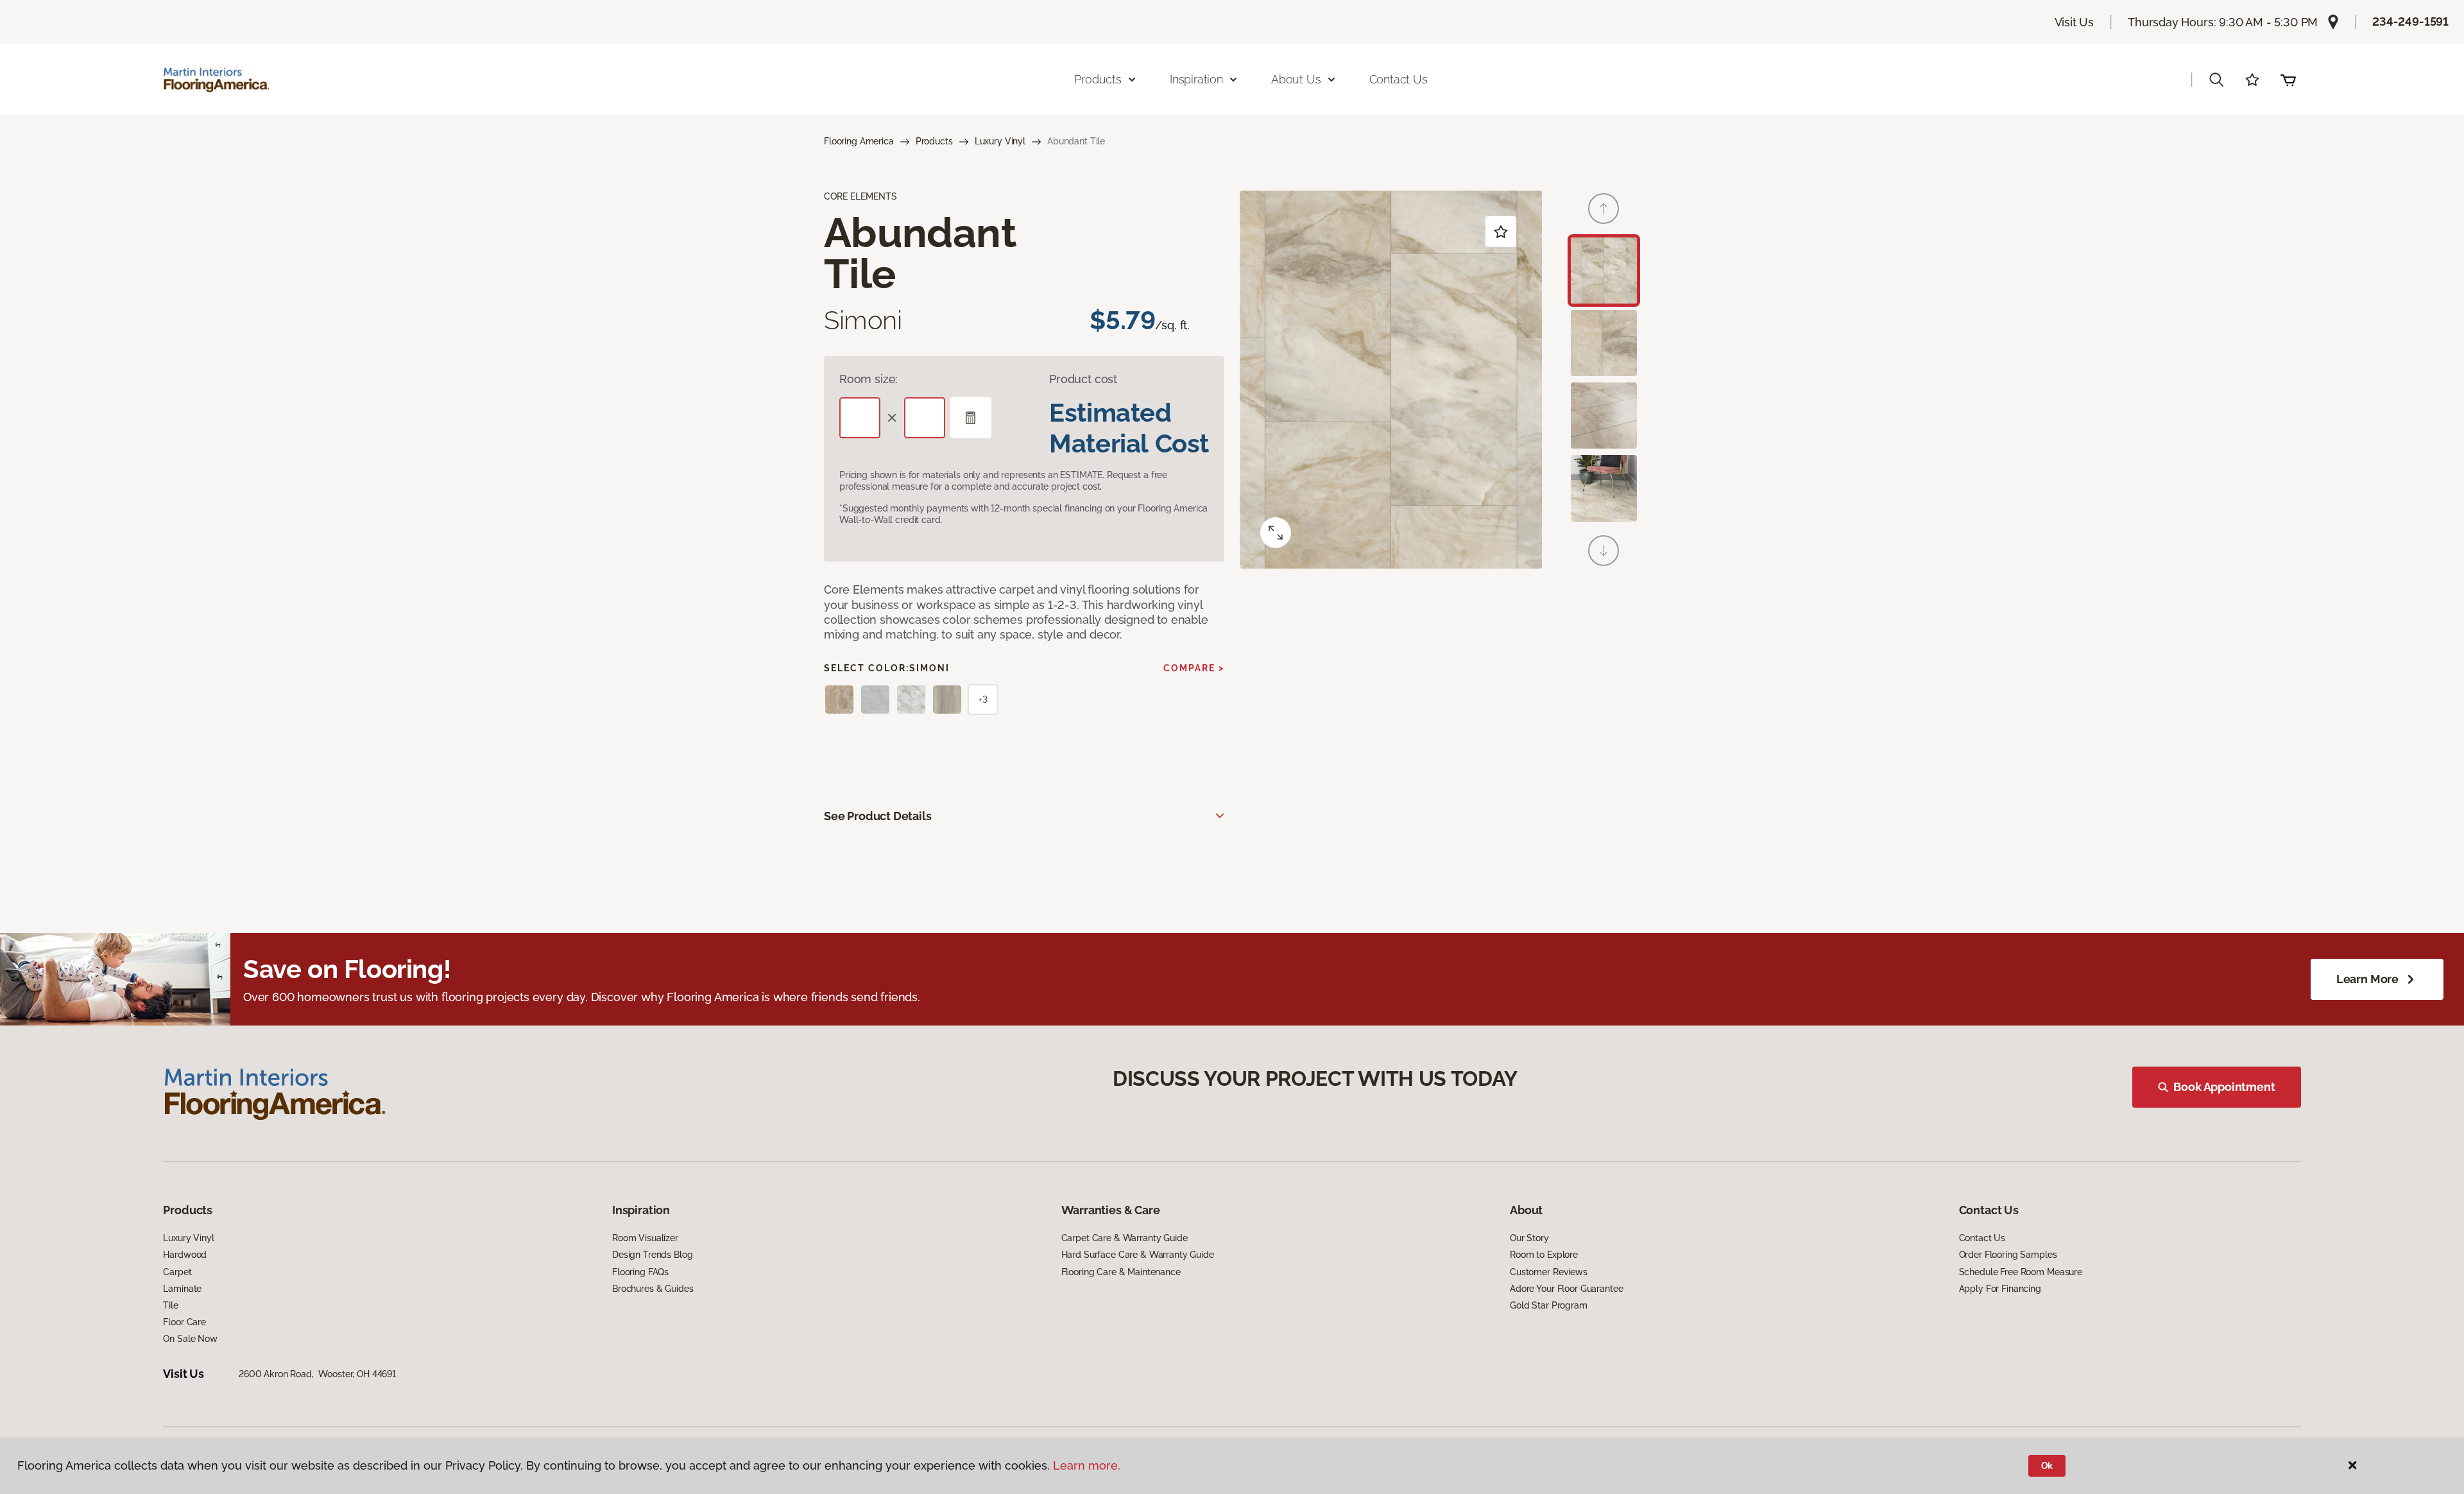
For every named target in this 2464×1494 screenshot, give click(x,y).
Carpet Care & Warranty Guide (1125, 1238)
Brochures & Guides (653, 1289)
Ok (2047, 1466)
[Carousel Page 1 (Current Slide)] (1604, 270)
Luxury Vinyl (1000, 141)
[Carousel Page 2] (1604, 343)
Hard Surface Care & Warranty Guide (1138, 1255)
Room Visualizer (645, 1238)
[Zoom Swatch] (1276, 533)
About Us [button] (1296, 79)
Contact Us (1399, 79)
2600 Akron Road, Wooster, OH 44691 (317, 1374)
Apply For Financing (2000, 1289)
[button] (2216, 80)
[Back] (1604, 209)
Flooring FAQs (640, 1272)
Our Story (1529, 1238)
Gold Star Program (1549, 1305)
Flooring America (859, 141)
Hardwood (185, 1255)
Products (934, 141)
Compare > (1194, 668)
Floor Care (184, 1322)
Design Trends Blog (652, 1255)
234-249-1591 (2410, 21)
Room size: (868, 379)
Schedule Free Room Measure (2021, 1272)
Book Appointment (2224, 1087)
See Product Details (878, 816)
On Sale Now (190, 1339)
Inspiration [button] (1196, 79)
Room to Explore (1544, 1255)
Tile (170, 1305)
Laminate (182, 1289)
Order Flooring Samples (2008, 1255)
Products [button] (1098, 79)
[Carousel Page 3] (1604, 416)
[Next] (1604, 551)
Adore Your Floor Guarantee (1566, 1289)
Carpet (177, 1272)
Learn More (2367, 979)
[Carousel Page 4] (1604, 488)
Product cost (1083, 379)
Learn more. (1087, 1465)
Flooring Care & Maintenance (1121, 1272)
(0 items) (2288, 80)
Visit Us (2075, 22)
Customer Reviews (1549, 1272)
